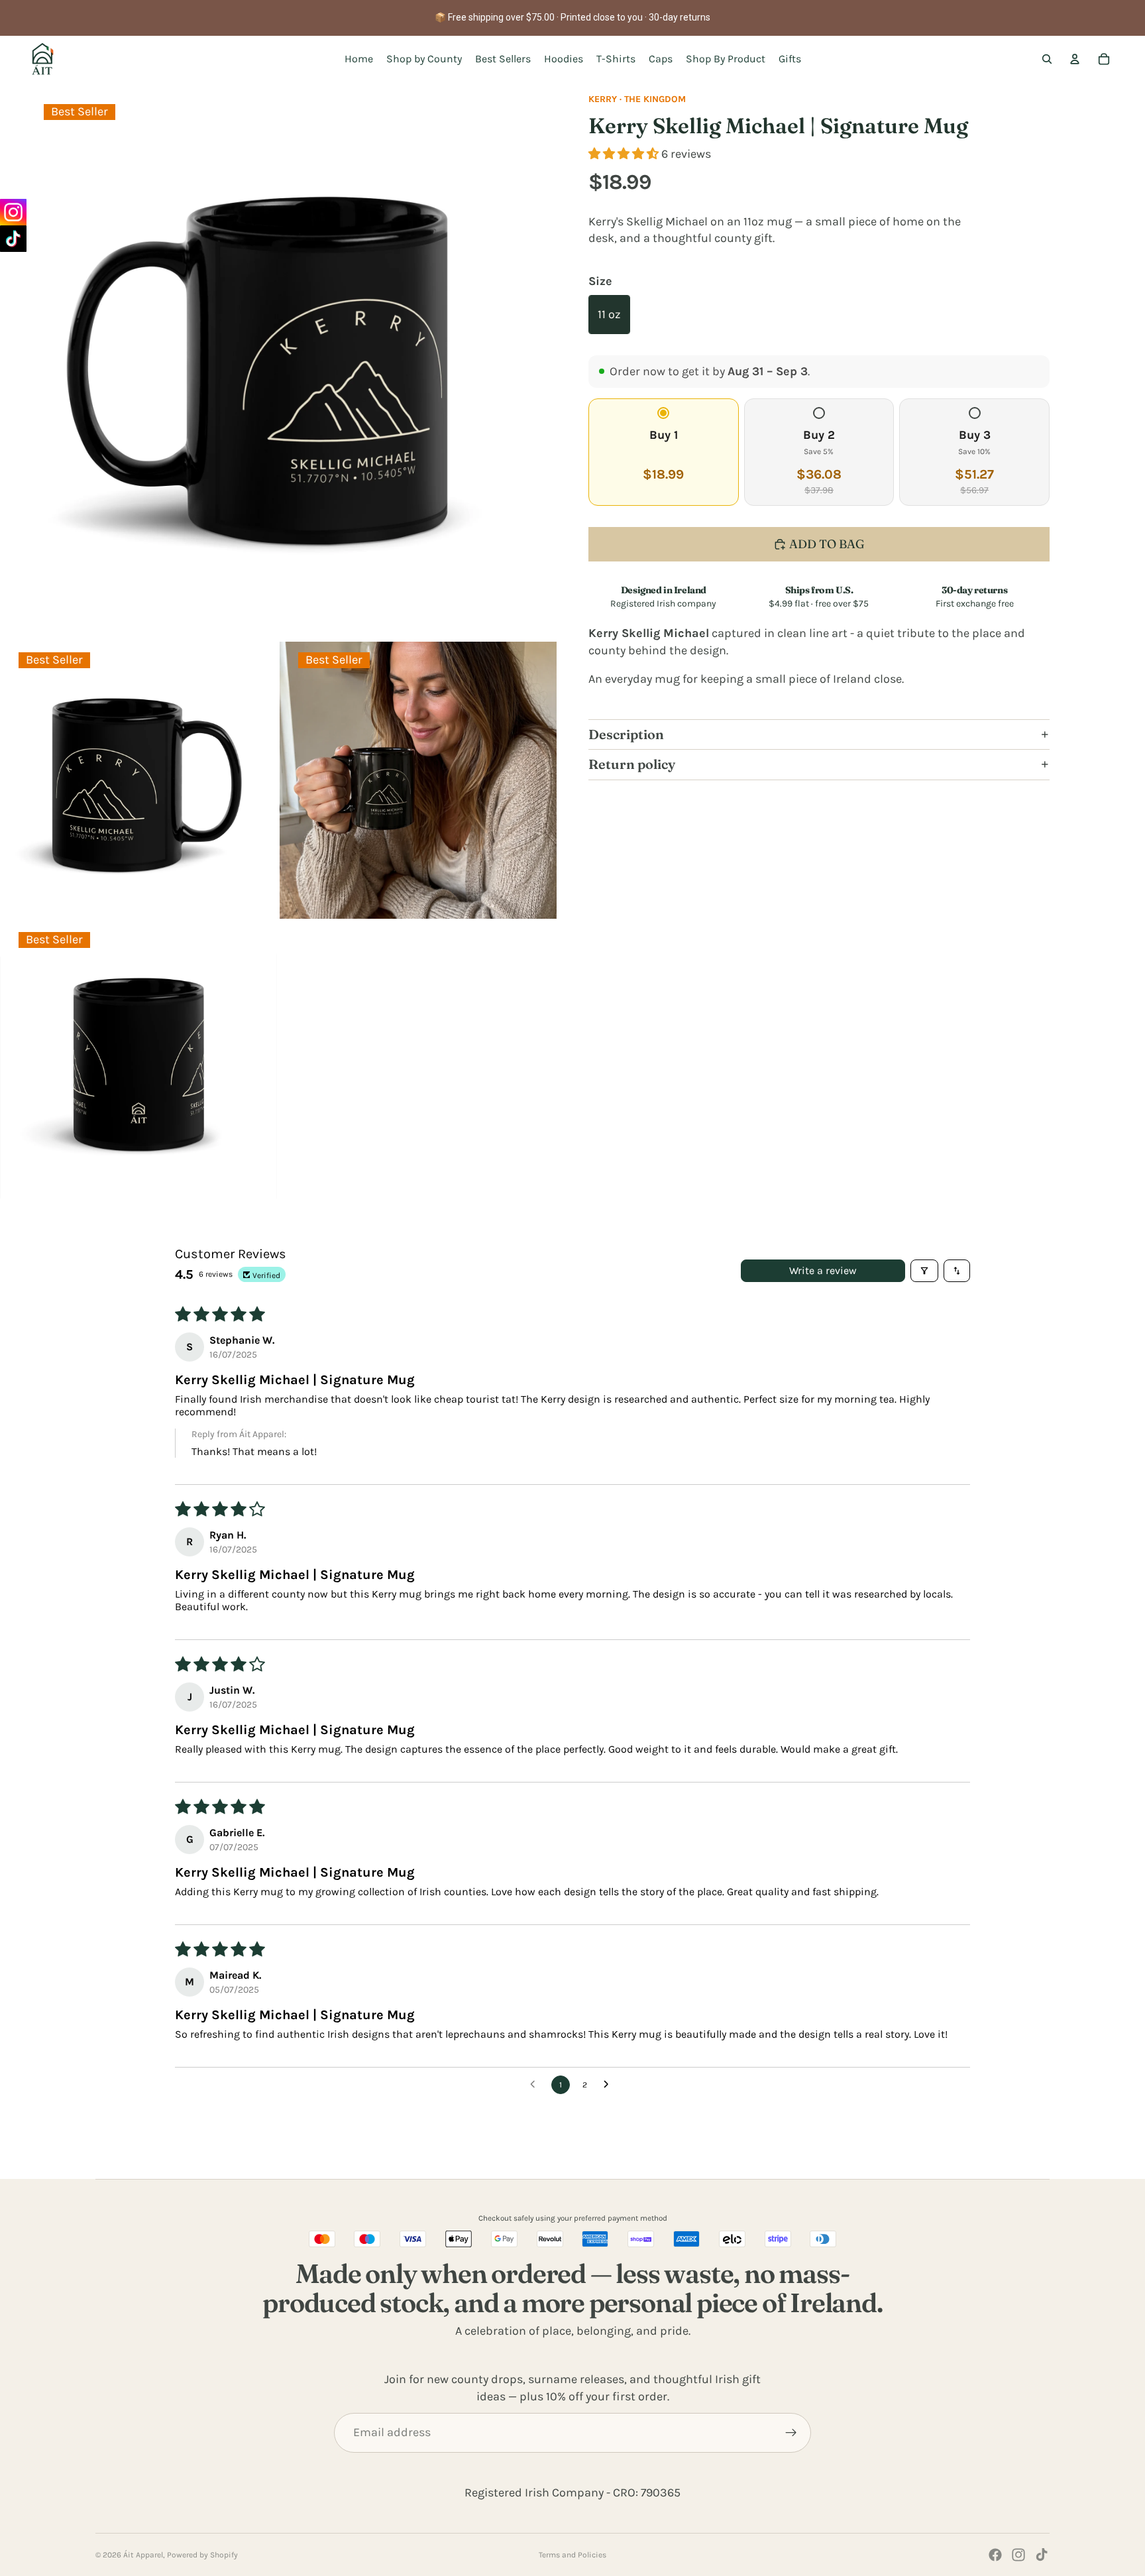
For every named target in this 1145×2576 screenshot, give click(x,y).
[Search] (1047, 59)
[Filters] (924, 1271)
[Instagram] (1018, 2555)
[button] (625, 154)
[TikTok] (13, 239)
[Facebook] (995, 2555)
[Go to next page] (610, 2085)
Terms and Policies (572, 2555)
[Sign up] (791, 2433)
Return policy (632, 764)
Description (626, 734)
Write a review (823, 1270)
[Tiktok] (1042, 2555)
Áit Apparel (143, 2555)
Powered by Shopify (202, 2555)
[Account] (1075, 59)
